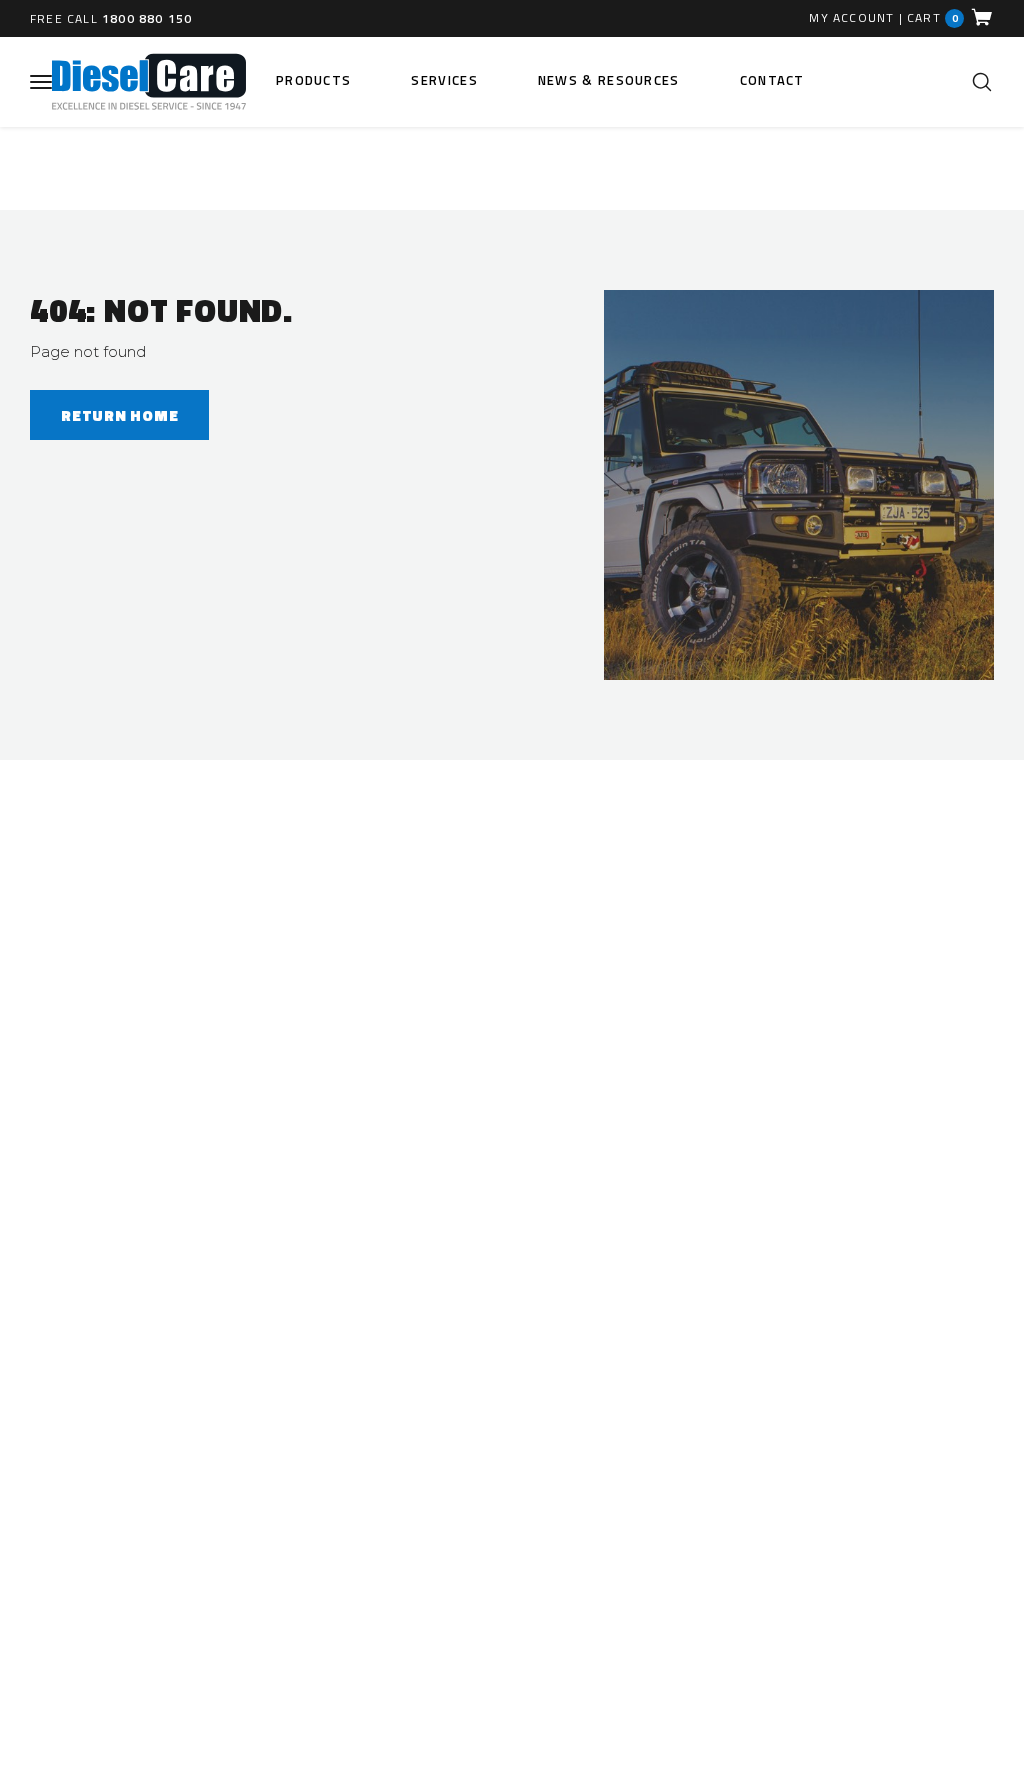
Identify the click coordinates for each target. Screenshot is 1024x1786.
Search (982, 82)
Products (313, 80)
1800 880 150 (147, 18)
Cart (933, 17)
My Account (851, 18)
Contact (772, 80)
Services (444, 80)
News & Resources (609, 80)
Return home (119, 415)
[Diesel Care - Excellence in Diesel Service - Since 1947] (149, 82)
